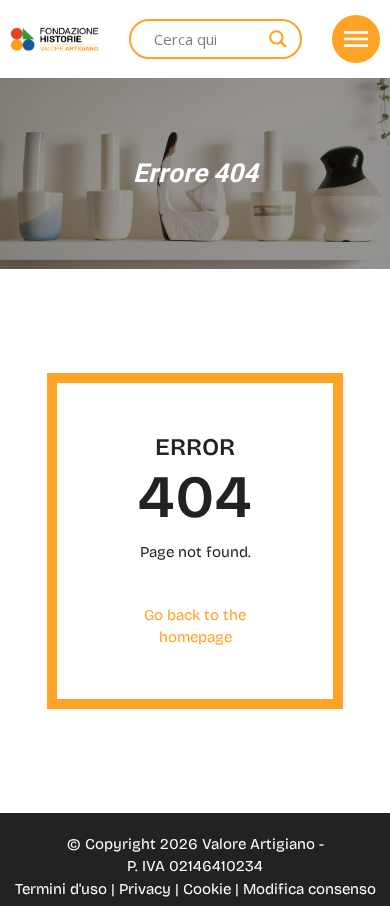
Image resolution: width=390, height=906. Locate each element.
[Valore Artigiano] (54, 39)
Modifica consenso (309, 889)
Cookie (209, 889)
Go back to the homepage (195, 626)
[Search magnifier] (278, 39)
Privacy (147, 889)
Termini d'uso (63, 889)
